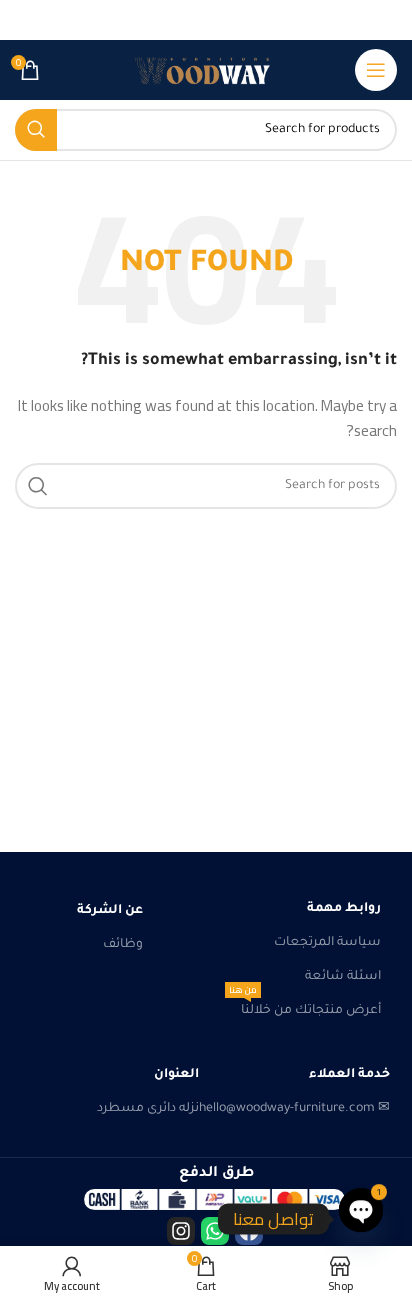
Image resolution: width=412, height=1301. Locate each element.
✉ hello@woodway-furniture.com (294, 1109)
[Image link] (214, 1199)
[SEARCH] (36, 130)
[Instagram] (181, 1231)
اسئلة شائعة (343, 977)
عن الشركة (110, 911)
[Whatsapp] (215, 1231)
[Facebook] (249, 1231)
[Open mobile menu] (376, 70)
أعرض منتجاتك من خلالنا (305, 1006)
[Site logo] (206, 70)
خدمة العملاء (349, 1075)
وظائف (123, 945)
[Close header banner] (25, 20)
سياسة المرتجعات (327, 943)
